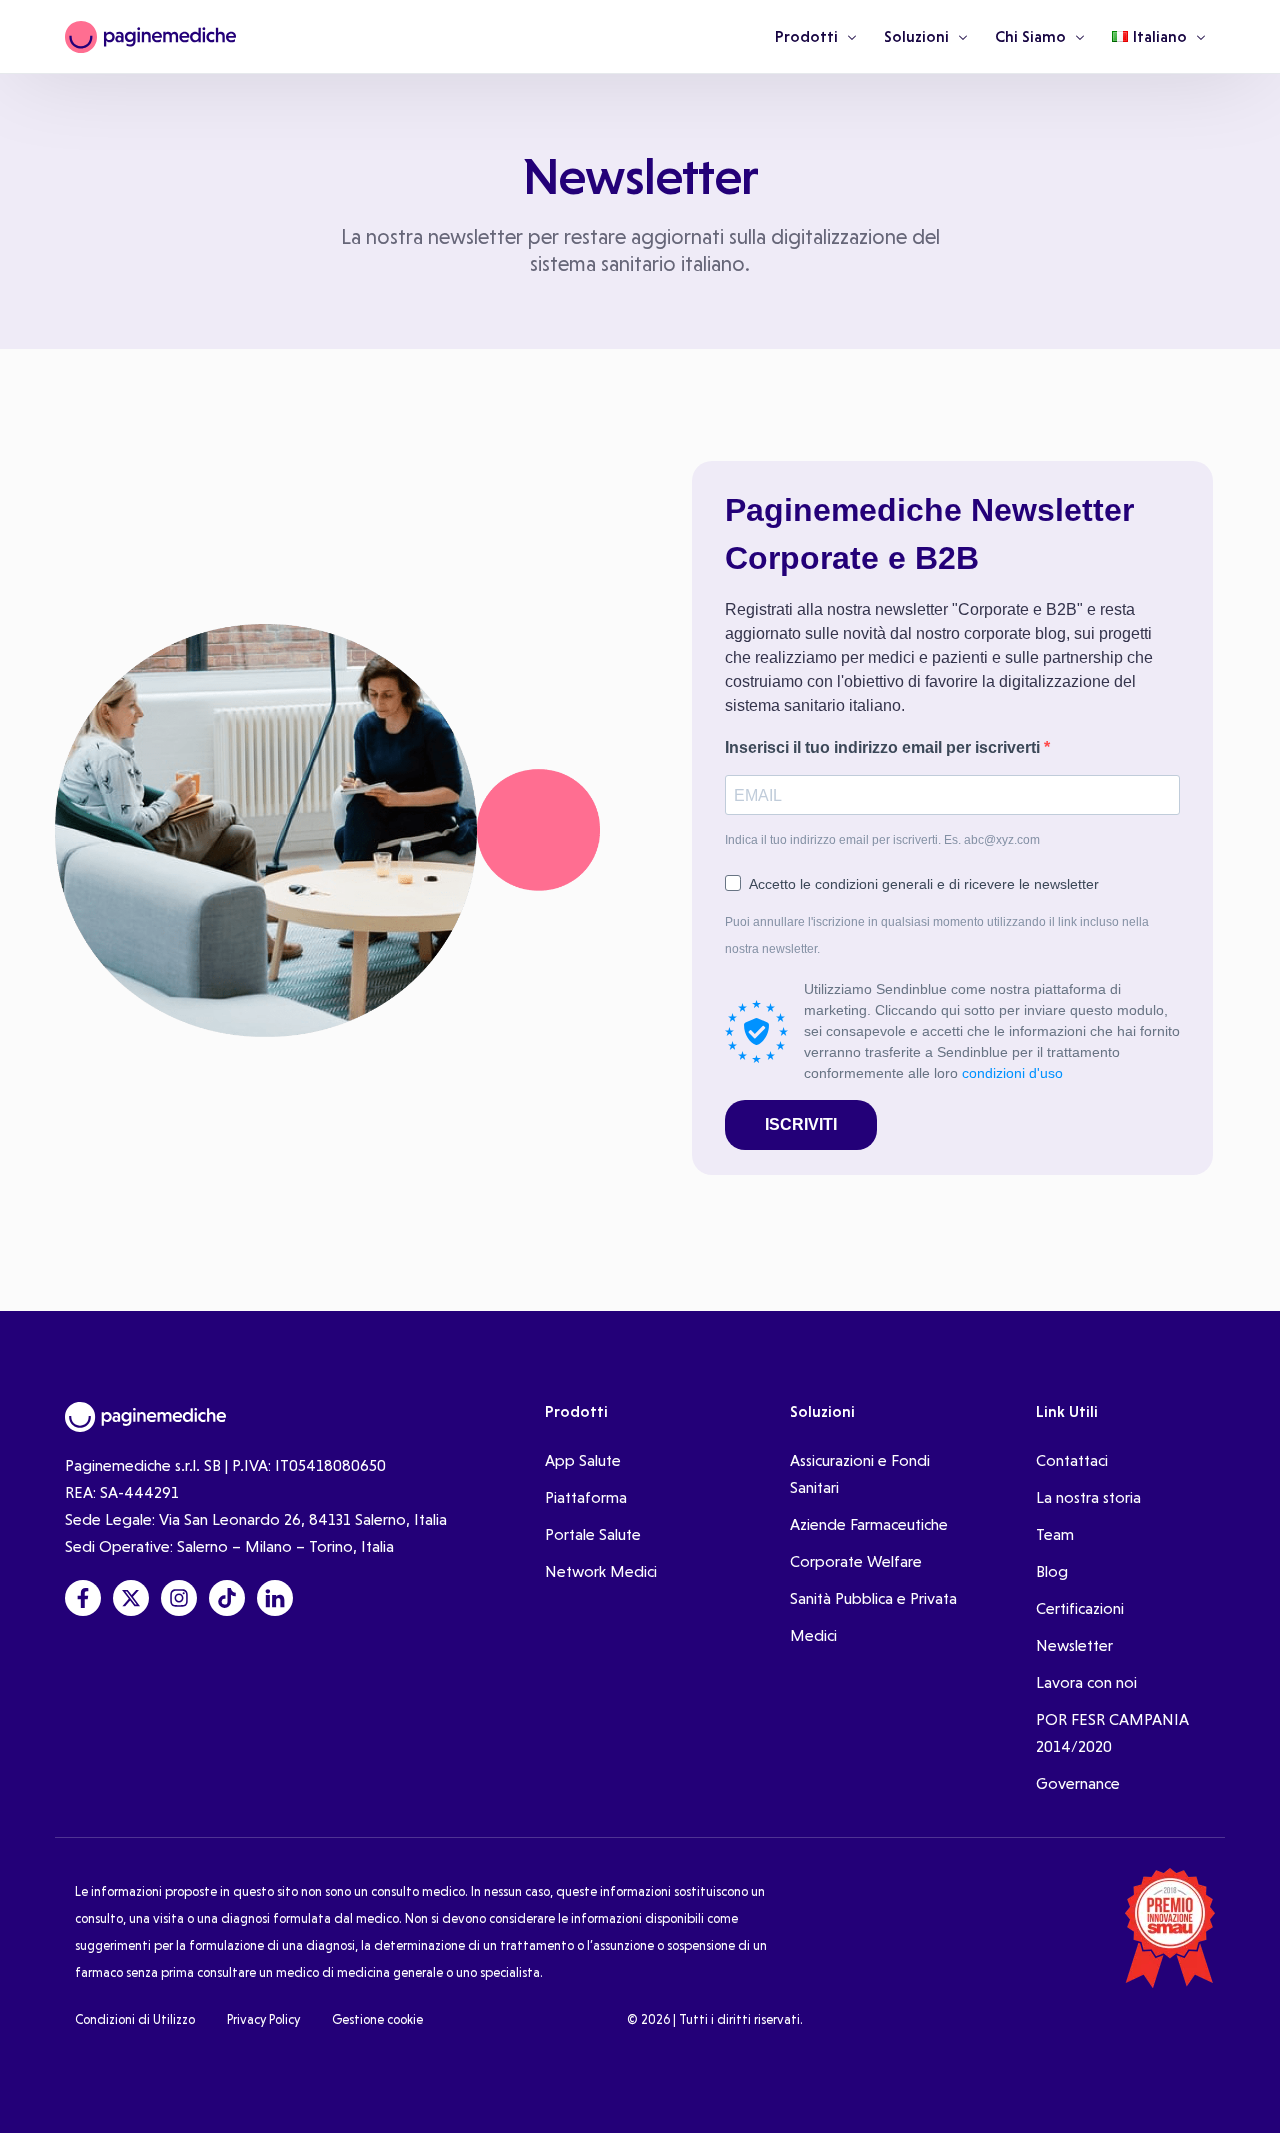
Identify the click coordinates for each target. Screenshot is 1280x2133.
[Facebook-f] (83, 1598)
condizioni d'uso (1012, 1073)
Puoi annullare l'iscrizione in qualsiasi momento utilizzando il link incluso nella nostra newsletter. (937, 935)
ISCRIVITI (801, 1124)
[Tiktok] (227, 1598)
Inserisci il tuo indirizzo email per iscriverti (884, 747)
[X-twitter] (131, 1598)
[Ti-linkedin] (275, 1598)
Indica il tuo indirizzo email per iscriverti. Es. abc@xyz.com (882, 840)
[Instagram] (179, 1598)
